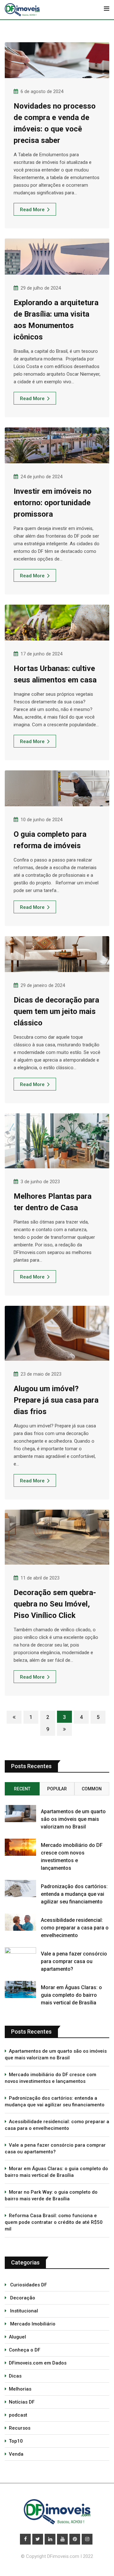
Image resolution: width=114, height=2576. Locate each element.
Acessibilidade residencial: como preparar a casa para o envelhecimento (75, 1928)
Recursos (20, 2428)
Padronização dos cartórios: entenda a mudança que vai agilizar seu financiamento (74, 1894)
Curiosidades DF (28, 2285)
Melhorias (20, 2389)
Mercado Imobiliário (32, 2324)
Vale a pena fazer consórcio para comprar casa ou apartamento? (74, 1961)
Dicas (15, 2376)
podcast (18, 2415)
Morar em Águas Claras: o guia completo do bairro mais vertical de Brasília (71, 1995)
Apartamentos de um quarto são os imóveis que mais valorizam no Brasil (73, 1819)
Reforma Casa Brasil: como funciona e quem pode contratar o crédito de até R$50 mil (54, 2222)
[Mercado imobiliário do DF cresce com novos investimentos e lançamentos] (20, 1847)
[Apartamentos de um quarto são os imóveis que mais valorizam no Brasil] (20, 1814)
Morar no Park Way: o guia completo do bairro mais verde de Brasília (51, 2195)
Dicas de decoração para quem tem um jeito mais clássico (56, 1011)
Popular (57, 1789)
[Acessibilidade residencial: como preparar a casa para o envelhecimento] (20, 1922)
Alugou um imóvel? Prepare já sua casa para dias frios (56, 1400)
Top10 (16, 2441)
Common (92, 1789)
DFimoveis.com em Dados (38, 2363)
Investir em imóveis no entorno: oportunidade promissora (53, 503)
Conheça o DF (25, 2350)
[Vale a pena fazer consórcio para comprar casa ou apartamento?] (20, 1956)
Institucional (23, 2311)
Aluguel (17, 2337)
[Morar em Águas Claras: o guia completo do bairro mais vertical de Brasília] (20, 1989)
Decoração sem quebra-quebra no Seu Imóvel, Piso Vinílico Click (55, 1604)
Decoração (22, 2298)
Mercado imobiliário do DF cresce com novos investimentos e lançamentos (51, 2078)
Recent (22, 1789)
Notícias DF (22, 2402)
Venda (16, 2454)
